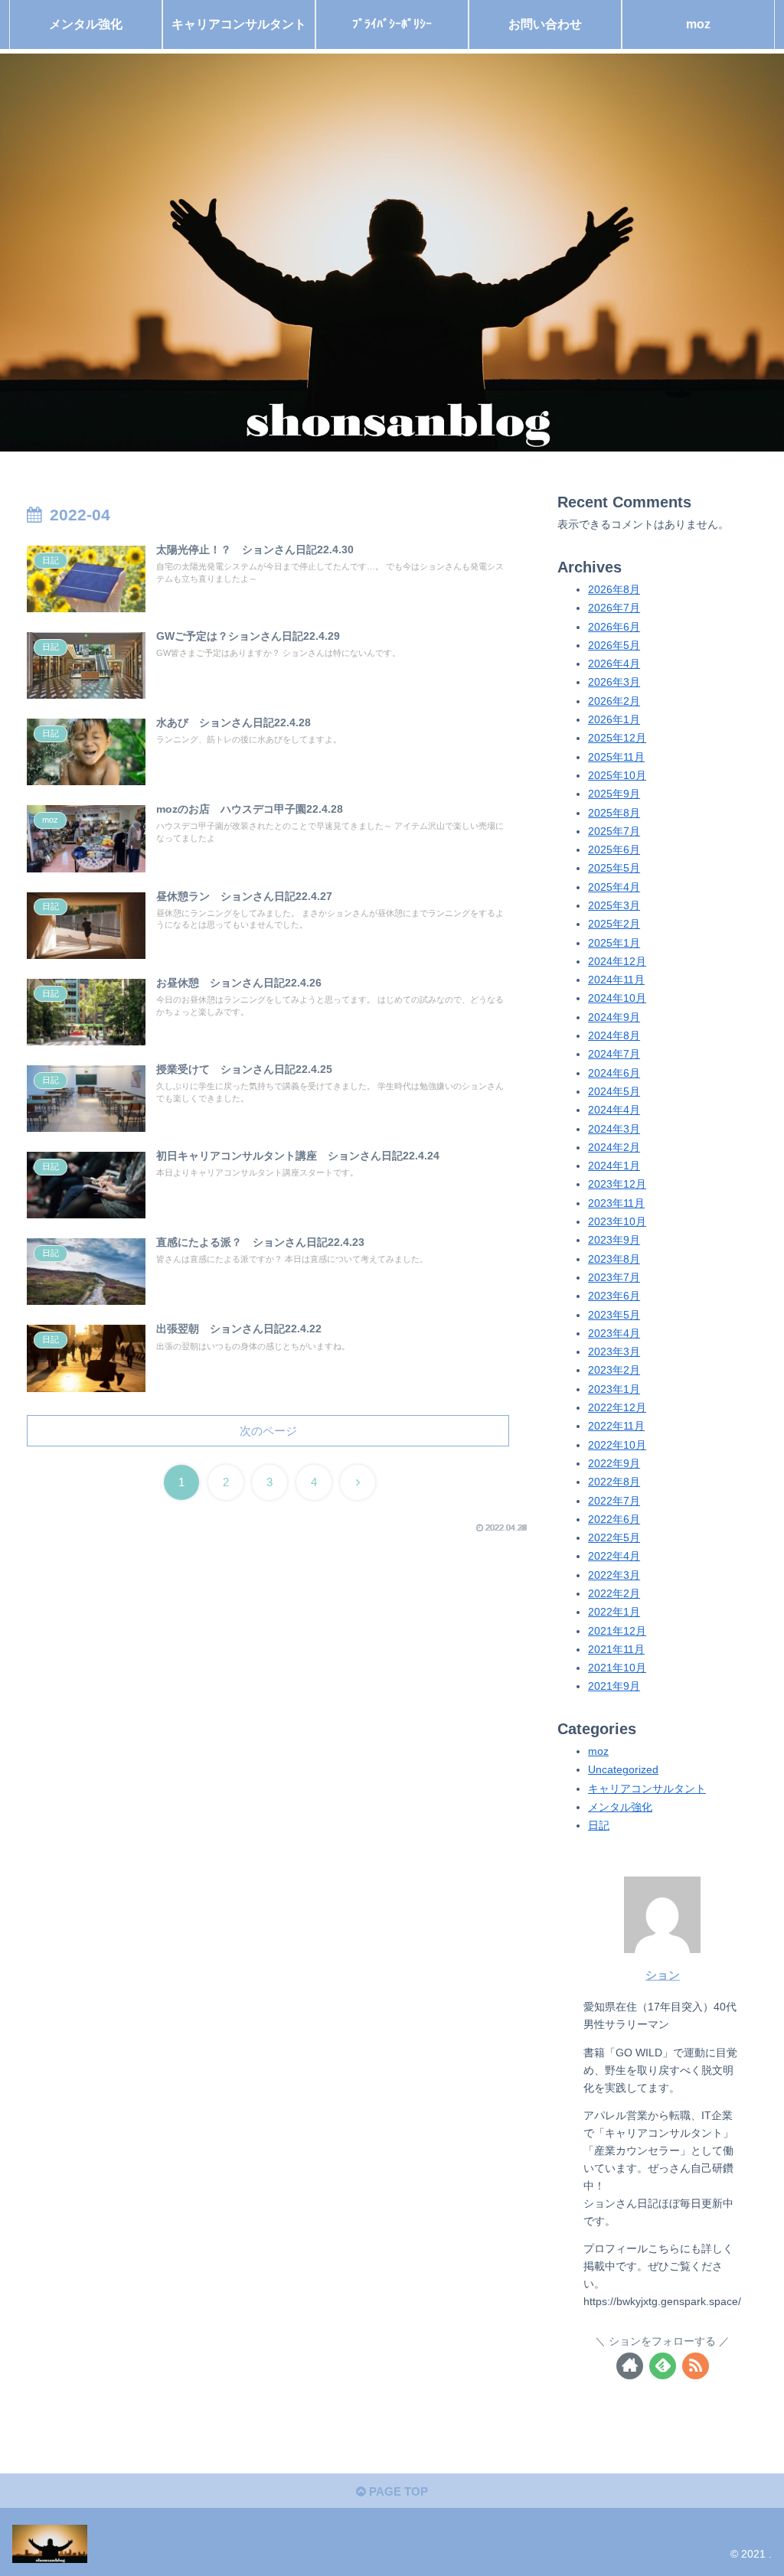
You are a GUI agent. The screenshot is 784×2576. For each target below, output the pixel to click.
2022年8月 (614, 1482)
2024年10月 (617, 998)
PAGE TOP (397, 2491)
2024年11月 (616, 980)
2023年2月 (614, 1370)
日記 (599, 1826)
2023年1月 (614, 1389)
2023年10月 (617, 1222)
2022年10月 (617, 1445)
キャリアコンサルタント (647, 1789)
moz (598, 1751)
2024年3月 (614, 1129)
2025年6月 (614, 850)
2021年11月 (616, 1650)
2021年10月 (617, 1668)
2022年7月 (614, 1501)
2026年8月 (614, 590)
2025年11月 (616, 757)
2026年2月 (614, 701)
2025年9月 (614, 794)
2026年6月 (614, 627)
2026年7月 (614, 608)
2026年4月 (614, 664)
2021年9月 (614, 1686)
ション (663, 1975)
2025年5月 (614, 868)
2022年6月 (614, 1520)
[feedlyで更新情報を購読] (663, 2366)
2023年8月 (614, 1259)
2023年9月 (614, 1240)
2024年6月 (614, 1073)
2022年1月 (614, 1612)
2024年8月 (614, 1036)
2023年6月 (614, 1296)
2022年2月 (614, 1594)
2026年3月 (614, 682)
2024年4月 (614, 1110)
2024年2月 (614, 1148)
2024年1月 (614, 1166)
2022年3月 (614, 1575)
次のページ (268, 1431)
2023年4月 (614, 1334)
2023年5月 (614, 1315)
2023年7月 (614, 1278)
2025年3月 (614, 906)
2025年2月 (614, 924)
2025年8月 (614, 813)
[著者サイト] (630, 2366)
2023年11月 (616, 1203)
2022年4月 (614, 1556)
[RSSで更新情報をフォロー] (696, 2366)
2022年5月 (614, 1538)
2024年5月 (614, 1092)
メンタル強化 (620, 1807)
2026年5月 (614, 646)
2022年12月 (617, 1408)
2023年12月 (617, 1184)
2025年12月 (617, 738)
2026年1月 (614, 720)
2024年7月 (614, 1054)
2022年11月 (616, 1426)
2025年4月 (614, 887)
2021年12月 (617, 1631)
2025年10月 (617, 776)
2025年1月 (614, 943)
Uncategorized (623, 1770)
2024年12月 (617, 962)
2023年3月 (614, 1352)
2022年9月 (614, 1464)
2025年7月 (614, 831)
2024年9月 (614, 1017)
